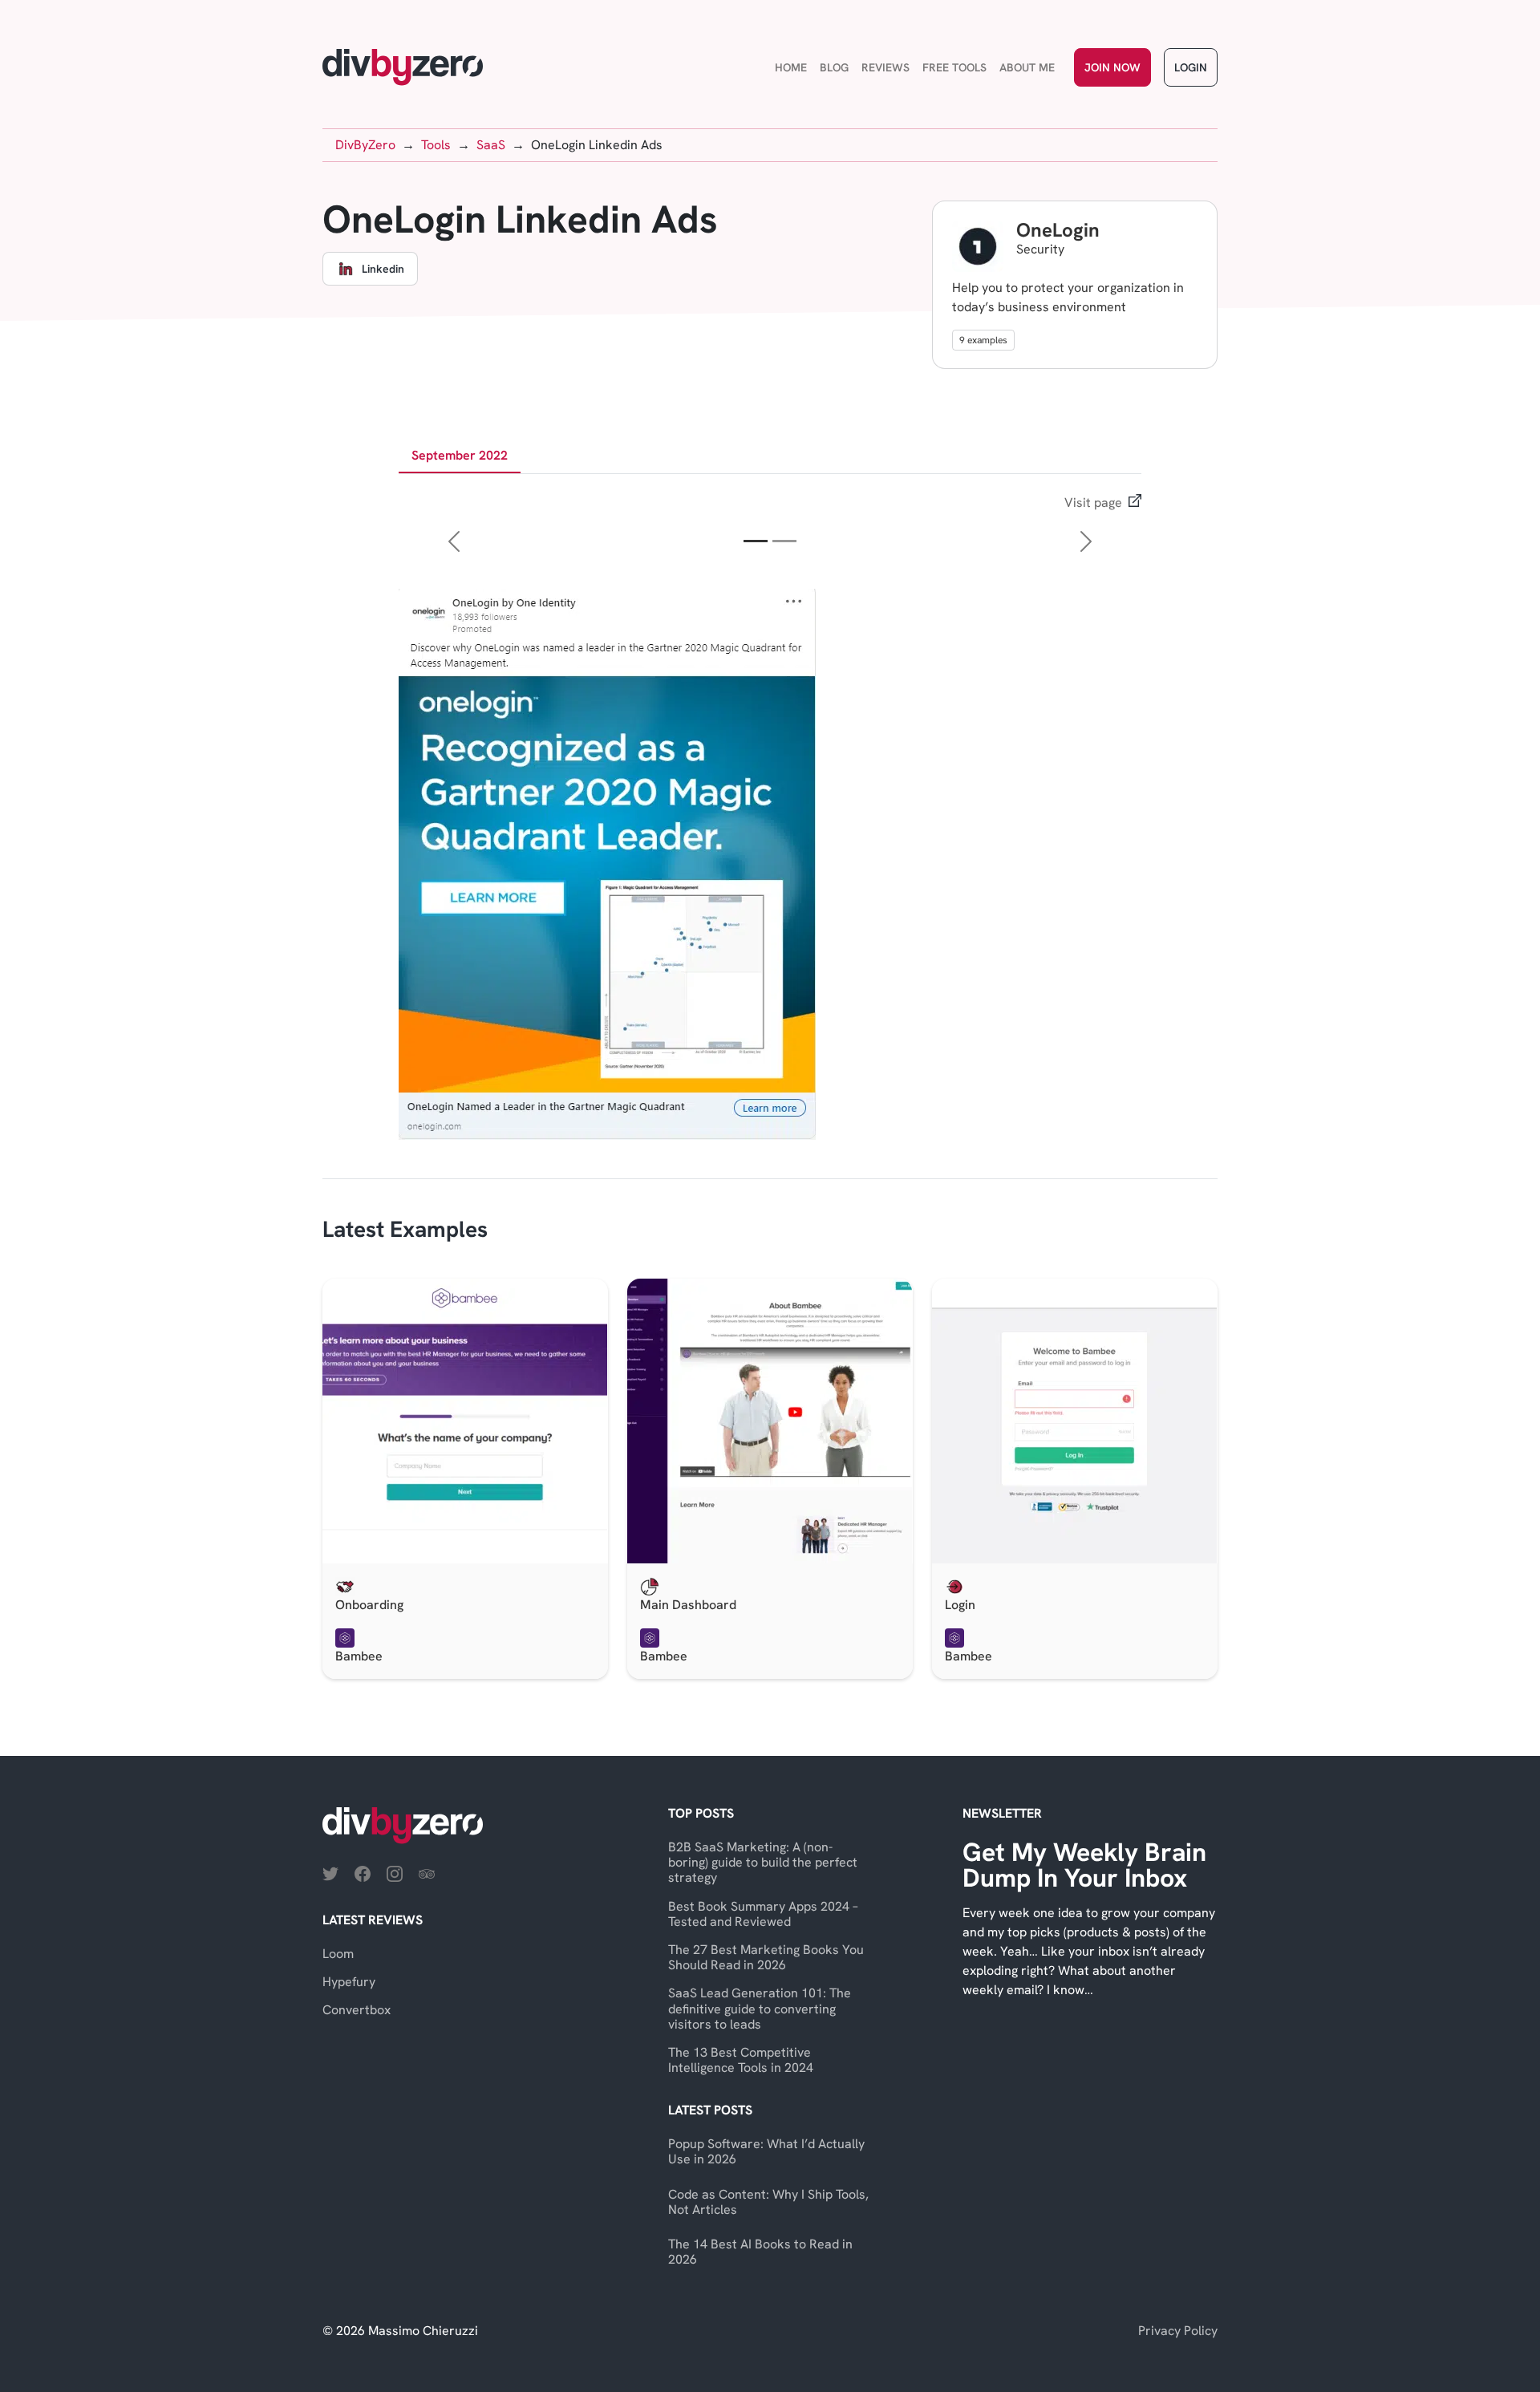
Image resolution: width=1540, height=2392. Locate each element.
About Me (1027, 67)
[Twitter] (330, 1873)
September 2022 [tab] (460, 455)
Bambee (359, 1656)
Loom (338, 1954)
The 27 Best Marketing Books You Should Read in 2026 (766, 1957)
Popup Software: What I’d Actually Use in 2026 (766, 2151)
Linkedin (383, 269)
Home (791, 67)
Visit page (1093, 503)
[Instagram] (395, 1873)
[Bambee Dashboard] (770, 1421)
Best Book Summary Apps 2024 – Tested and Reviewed (763, 1914)
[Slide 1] (784, 541)
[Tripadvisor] (427, 1873)
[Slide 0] (756, 541)
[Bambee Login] (1075, 1421)
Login (1191, 67)
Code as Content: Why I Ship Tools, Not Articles (768, 2202)
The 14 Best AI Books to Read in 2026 (760, 2252)
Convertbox (357, 2010)
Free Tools (954, 67)
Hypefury (349, 1982)
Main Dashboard (688, 1605)
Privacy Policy (1178, 2331)
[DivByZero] (403, 67)
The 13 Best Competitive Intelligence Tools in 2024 (741, 2060)
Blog (834, 67)
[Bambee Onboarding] (465, 1421)
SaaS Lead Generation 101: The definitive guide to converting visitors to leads (760, 2008)
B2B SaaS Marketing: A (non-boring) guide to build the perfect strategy (763, 1862)
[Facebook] (363, 1873)
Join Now (1112, 67)
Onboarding (369, 1605)
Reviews (885, 67)
